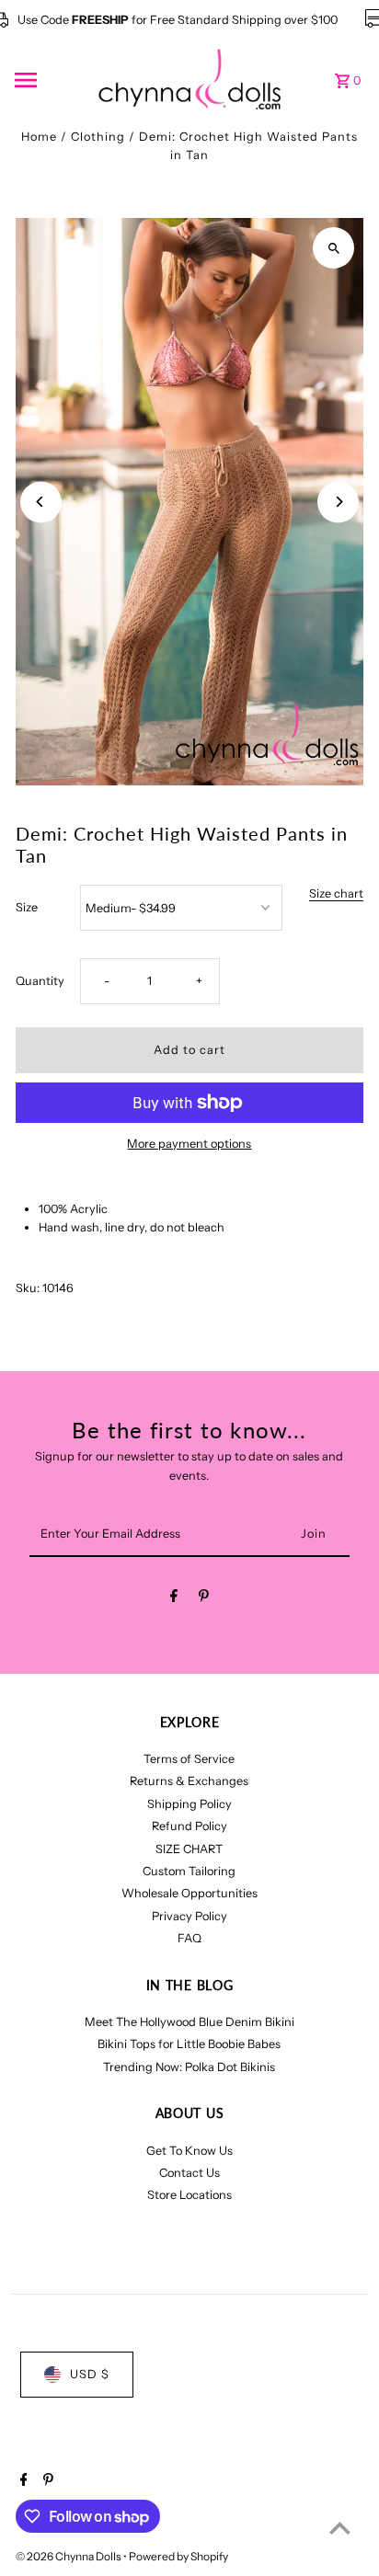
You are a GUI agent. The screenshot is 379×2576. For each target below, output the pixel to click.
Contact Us (189, 2173)
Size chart (336, 894)
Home (39, 137)
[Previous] (41, 502)
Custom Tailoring (189, 1871)
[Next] (338, 502)
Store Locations (189, 2195)
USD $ (90, 2374)
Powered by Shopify (178, 2556)
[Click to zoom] (333, 248)
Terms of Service (189, 1759)
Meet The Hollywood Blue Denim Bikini (189, 2022)
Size (27, 907)
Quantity (40, 981)
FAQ (189, 1938)
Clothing (98, 137)
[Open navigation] (50, 80)
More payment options (189, 1144)
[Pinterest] (204, 1599)
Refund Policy (189, 1826)
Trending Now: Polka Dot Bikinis (189, 2067)
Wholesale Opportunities (189, 1893)
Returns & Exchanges (189, 1781)
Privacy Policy (189, 1916)
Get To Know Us (189, 2151)
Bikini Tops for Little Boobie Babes (189, 2044)
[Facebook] (174, 1599)
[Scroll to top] (340, 2528)
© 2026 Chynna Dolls (69, 2556)
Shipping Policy (189, 1804)
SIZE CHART (189, 1849)
